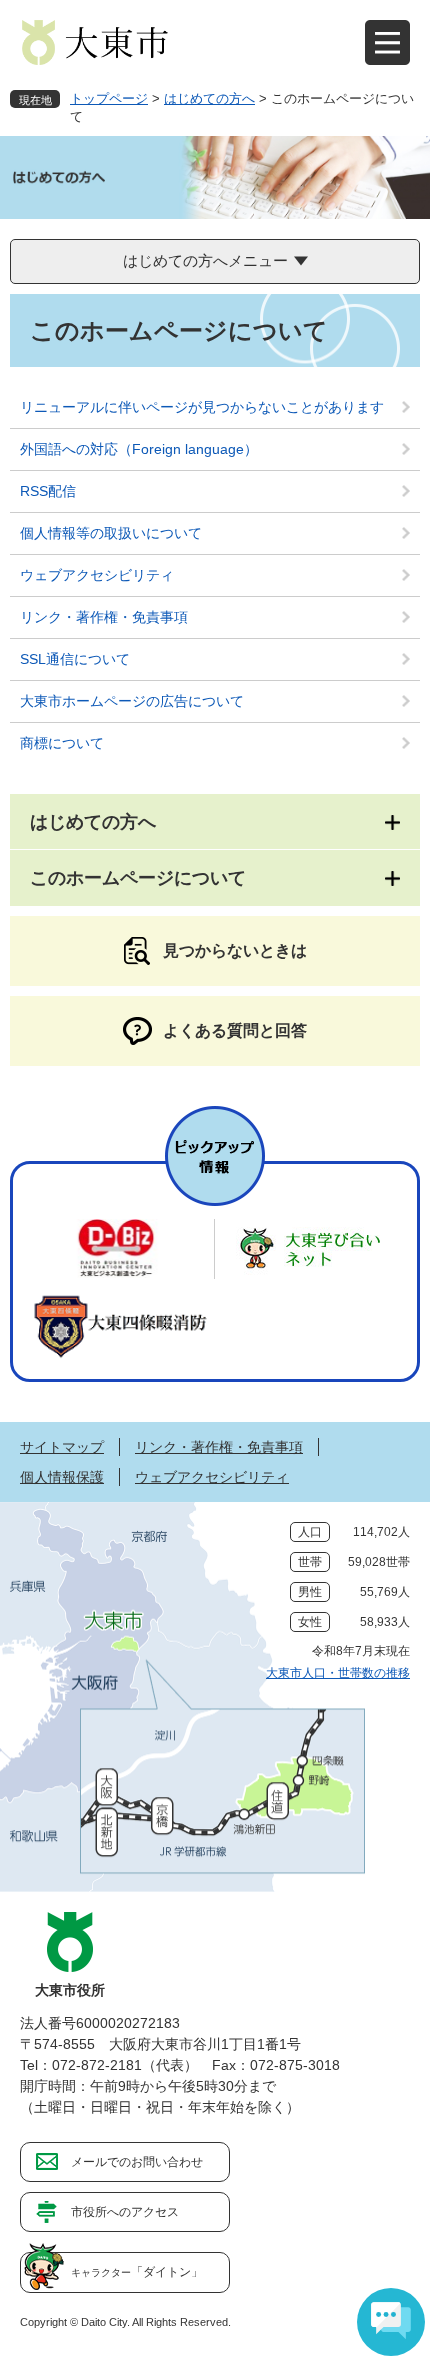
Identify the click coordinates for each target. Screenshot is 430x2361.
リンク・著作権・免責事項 (104, 617)
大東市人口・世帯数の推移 (338, 1673)
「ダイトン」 (137, 2272)
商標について (62, 743)
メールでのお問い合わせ (137, 2162)
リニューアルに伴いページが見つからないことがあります (202, 407)
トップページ (109, 98)
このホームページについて (138, 878)
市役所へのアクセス (125, 2212)
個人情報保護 (62, 1477)
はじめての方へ (209, 98)
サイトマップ (62, 1447)
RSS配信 (48, 491)
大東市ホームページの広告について (132, 701)
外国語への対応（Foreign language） (139, 449)
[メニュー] (387, 42)
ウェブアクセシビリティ (97, 575)
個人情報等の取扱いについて (111, 533)
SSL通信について (75, 659)
